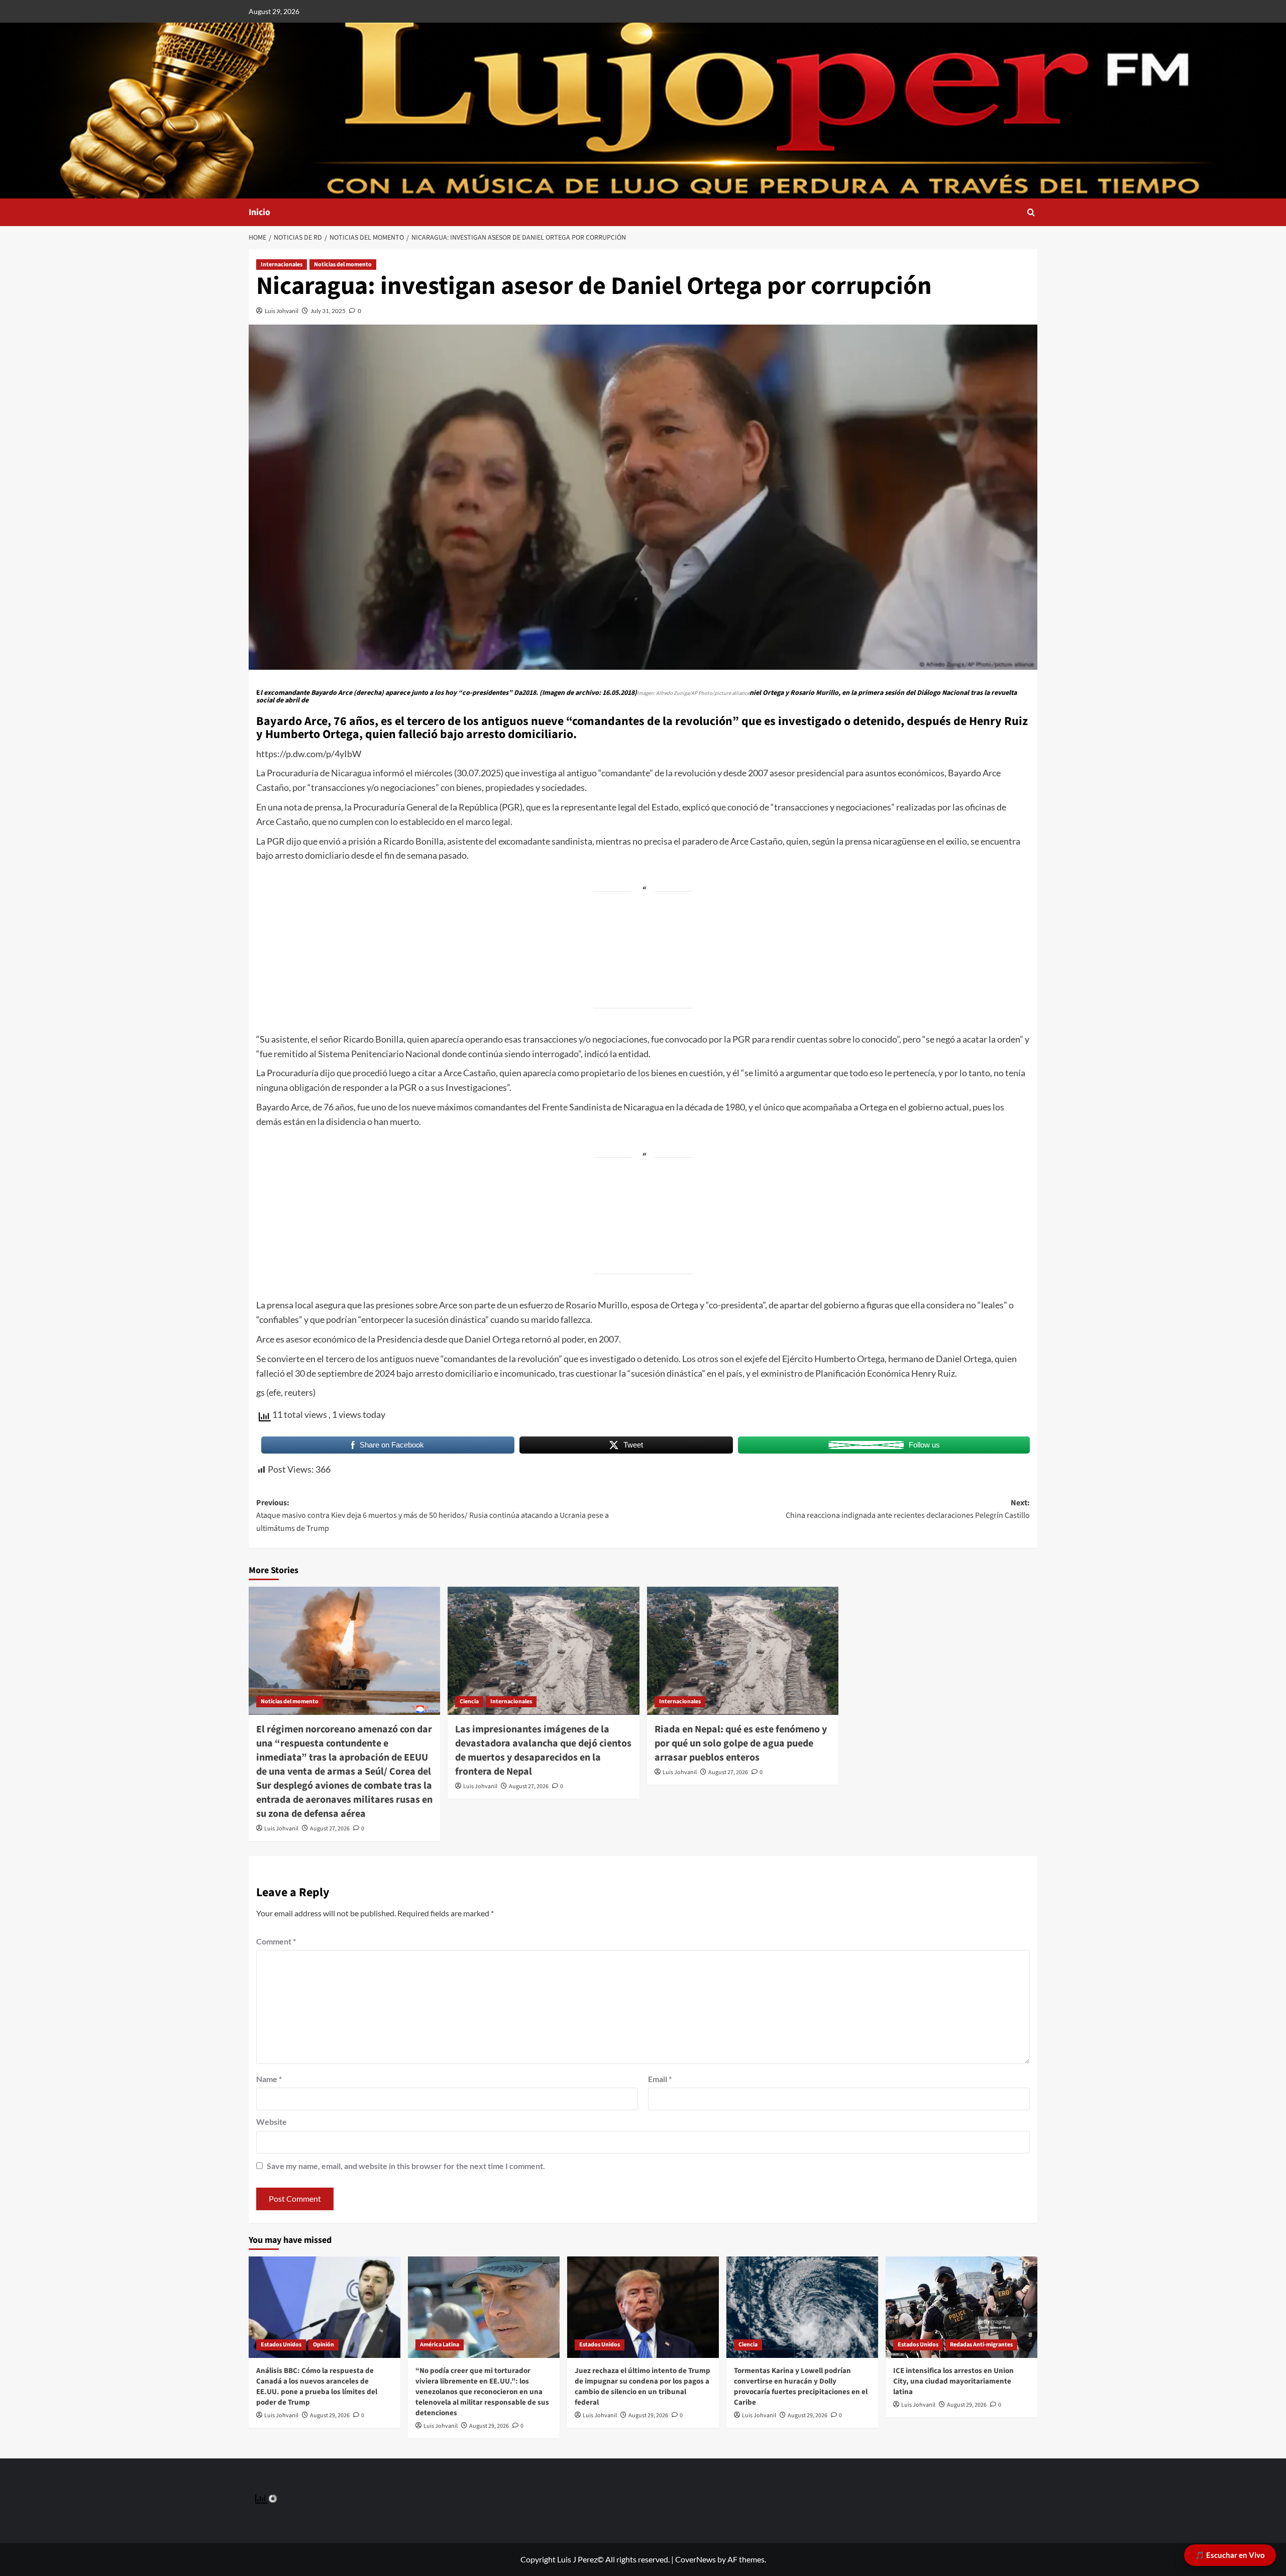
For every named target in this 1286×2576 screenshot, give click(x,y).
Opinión (324, 2345)
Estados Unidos (281, 2345)
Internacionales (282, 265)
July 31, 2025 (328, 311)
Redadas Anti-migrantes (981, 2345)
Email (660, 2079)
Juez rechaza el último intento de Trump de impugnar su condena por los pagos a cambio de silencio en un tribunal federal (642, 2387)
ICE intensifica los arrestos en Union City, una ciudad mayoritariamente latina (953, 2381)
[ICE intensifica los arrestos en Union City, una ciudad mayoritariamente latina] (961, 2307)
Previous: (433, 1516)
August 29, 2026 (330, 2415)
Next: (908, 1509)
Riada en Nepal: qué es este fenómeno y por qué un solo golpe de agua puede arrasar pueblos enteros (741, 1743)
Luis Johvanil (282, 311)
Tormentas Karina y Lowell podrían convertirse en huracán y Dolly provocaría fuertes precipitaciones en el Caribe (801, 2387)
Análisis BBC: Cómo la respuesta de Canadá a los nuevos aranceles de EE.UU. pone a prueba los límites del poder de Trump (317, 2387)
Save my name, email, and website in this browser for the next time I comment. (406, 2166)
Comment (276, 1941)
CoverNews (695, 2559)
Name (269, 2079)
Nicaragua (351, 773)
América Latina (440, 2345)
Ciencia (469, 1702)
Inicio (259, 212)
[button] (1031, 212)
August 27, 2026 (330, 1829)
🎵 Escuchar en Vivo (1230, 2555)
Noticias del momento (343, 265)
